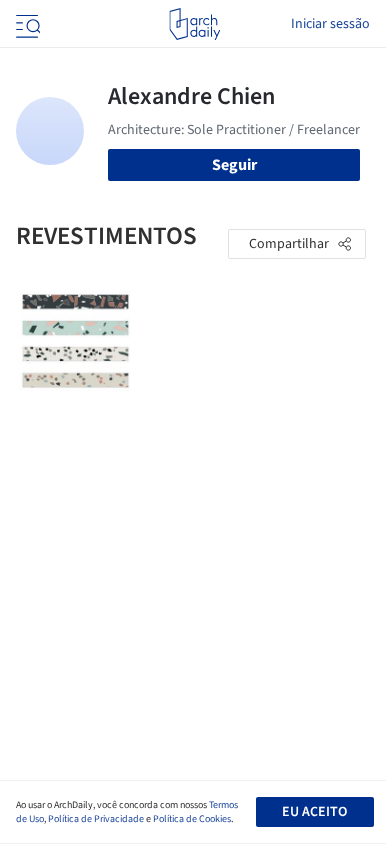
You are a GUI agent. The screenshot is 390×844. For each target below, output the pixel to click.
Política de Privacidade (96, 819)
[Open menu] (26, 24)
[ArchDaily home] (194, 24)
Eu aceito (314, 812)
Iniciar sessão (330, 24)
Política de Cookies (192, 819)
